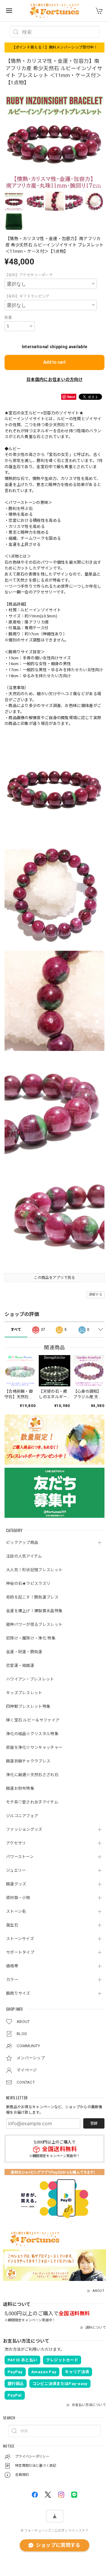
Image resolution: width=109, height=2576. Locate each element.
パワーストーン (20, 1857)
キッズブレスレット (24, 1693)
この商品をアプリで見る (54, 1278)
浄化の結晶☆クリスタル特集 (32, 1734)
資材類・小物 (18, 1898)
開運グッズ (16, 1884)
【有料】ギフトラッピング (27, 296)
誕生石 (12, 1925)
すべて (16, 1330)
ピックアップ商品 (22, 1543)
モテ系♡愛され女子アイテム (32, 1802)
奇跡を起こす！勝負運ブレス (32, 1597)
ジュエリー (16, 1870)
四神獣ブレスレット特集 (28, 1706)
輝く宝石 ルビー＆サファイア (33, 1720)
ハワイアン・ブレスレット (30, 1679)
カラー (12, 1980)
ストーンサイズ (20, 1939)
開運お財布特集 (20, 1788)
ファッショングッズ (24, 1829)
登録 (94, 2123)
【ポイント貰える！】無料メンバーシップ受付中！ (55, 47)
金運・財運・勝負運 (24, 1652)
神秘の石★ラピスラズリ (28, 1584)
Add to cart (54, 362)
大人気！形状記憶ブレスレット (34, 1570)
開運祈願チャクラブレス (28, 1761)
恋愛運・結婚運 (20, 1665)
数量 (8, 318)
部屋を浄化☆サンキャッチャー (34, 1747)
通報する (96, 1295)
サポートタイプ (20, 1952)
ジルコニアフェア (22, 1816)
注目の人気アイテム (24, 1556)
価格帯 (12, 1966)
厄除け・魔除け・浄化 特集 (31, 1638)
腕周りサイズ (18, 1993)
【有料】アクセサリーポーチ (29, 275)
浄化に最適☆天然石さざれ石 (32, 1775)
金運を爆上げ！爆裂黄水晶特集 (34, 1611)
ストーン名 (16, 1911)
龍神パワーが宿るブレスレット (34, 1624)
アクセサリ (16, 1843)
